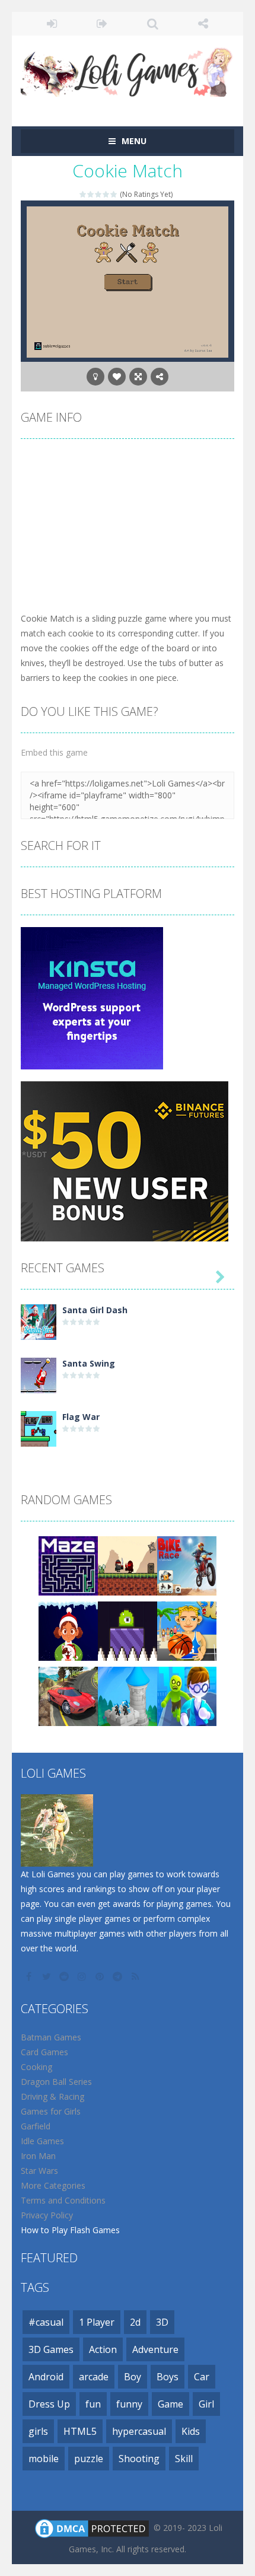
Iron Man (38, 2156)
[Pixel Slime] (128, 1630)
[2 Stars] (91, 194)
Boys (168, 2377)
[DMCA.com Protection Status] (92, 2528)
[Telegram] (119, 1976)
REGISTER (102, 24)
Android (46, 2377)
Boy (133, 2377)
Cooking (36, 2067)
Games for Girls (51, 2111)
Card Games (44, 2052)
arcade (94, 2377)
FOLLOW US (203, 24)
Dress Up (49, 2404)
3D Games (51, 2349)
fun (93, 2404)
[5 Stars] (114, 194)
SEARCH (153, 24)
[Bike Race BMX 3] (187, 1565)
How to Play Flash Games (70, 2230)
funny (129, 2404)
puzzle (89, 2459)
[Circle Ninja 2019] (128, 1565)
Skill (184, 2459)
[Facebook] (30, 1976)
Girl (206, 2404)
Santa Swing (89, 1363)
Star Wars (39, 2171)
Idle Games (42, 2141)
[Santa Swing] (39, 1375)
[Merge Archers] (128, 1695)
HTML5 (80, 2431)
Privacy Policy (47, 2215)
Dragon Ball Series (56, 2082)
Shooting (139, 2459)
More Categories (53, 2185)
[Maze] (68, 1565)
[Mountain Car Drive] (68, 1695)
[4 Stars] (106, 194)
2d (135, 2322)
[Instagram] (83, 1976)
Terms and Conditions (63, 2200)
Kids (191, 2431)
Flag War (81, 1417)
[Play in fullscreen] (138, 377)
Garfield (36, 2126)
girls (38, 2431)
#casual (46, 2322)
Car (202, 2377)
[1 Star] (83, 194)
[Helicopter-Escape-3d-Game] (187, 1695)
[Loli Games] (128, 70)
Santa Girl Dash (95, 1310)
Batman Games (51, 2037)
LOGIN (52, 24)
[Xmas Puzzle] (68, 1630)
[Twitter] (47, 1976)
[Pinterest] (101, 1976)
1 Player (97, 2322)
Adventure (155, 2349)
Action (103, 2349)
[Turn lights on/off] (95, 377)
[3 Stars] (99, 194)
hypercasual (139, 2431)
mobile (44, 2459)
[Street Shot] (187, 1630)
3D (162, 2322)
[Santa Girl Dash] (39, 1321)
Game (170, 2404)
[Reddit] (65, 1976)
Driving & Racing (52, 2096)
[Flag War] (39, 1428)
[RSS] (136, 1976)
